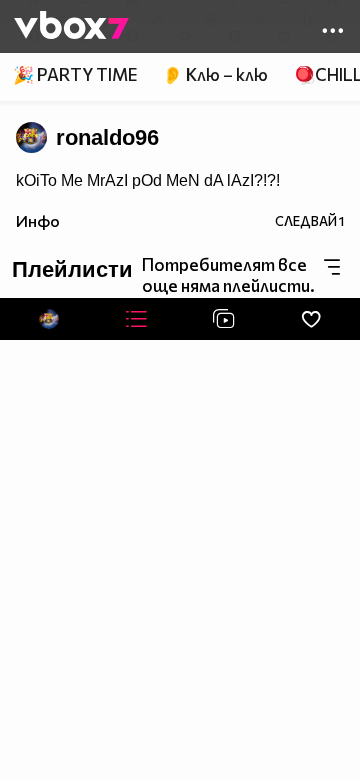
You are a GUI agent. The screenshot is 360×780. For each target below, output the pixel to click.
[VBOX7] (71, 27)
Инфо (38, 220)
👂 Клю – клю (215, 74)
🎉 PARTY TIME (75, 74)
